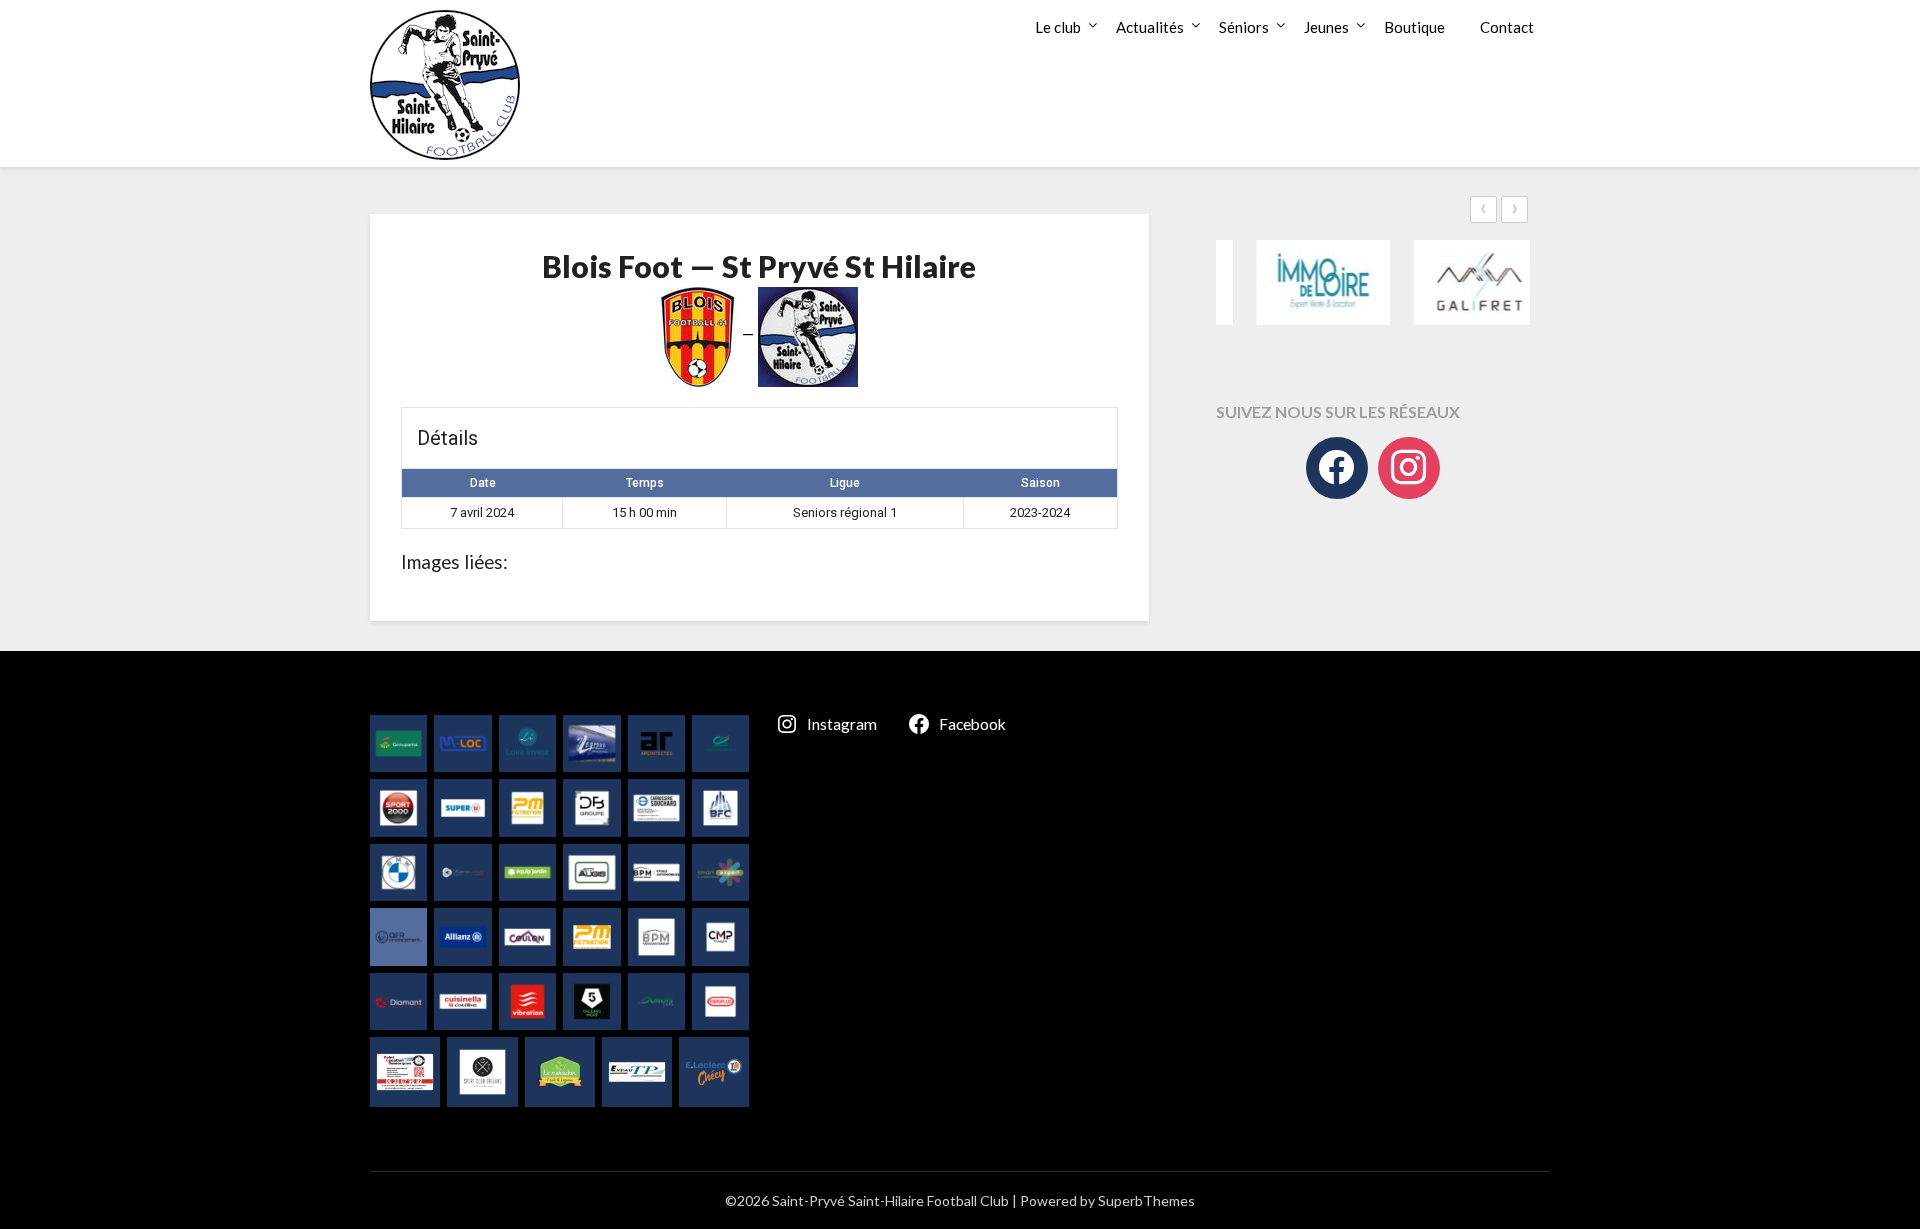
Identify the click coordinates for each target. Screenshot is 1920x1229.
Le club (1058, 27)
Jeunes (1326, 27)
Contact (1507, 27)
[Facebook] (1337, 468)
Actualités (1150, 27)
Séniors (1244, 27)
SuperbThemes (1146, 1200)
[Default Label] (1409, 468)
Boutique (1414, 27)
